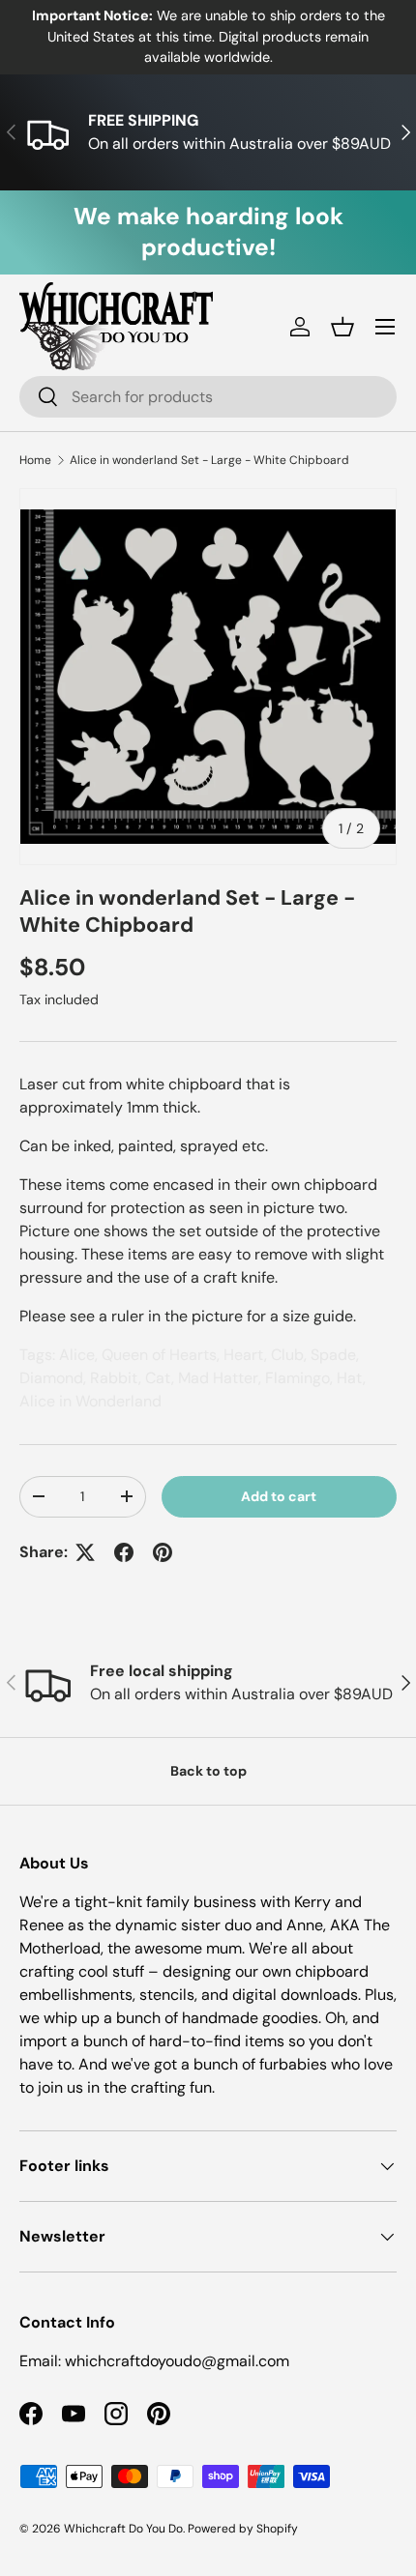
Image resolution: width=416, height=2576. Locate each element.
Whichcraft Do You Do (123, 2529)
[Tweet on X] (85, 1552)
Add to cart (279, 1496)
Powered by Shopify (243, 2529)
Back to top (208, 1771)
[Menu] (385, 327)
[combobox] (208, 397)
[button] (342, 327)
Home (35, 460)
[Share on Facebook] (124, 1552)
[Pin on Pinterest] (163, 1552)
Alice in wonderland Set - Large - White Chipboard (209, 460)
